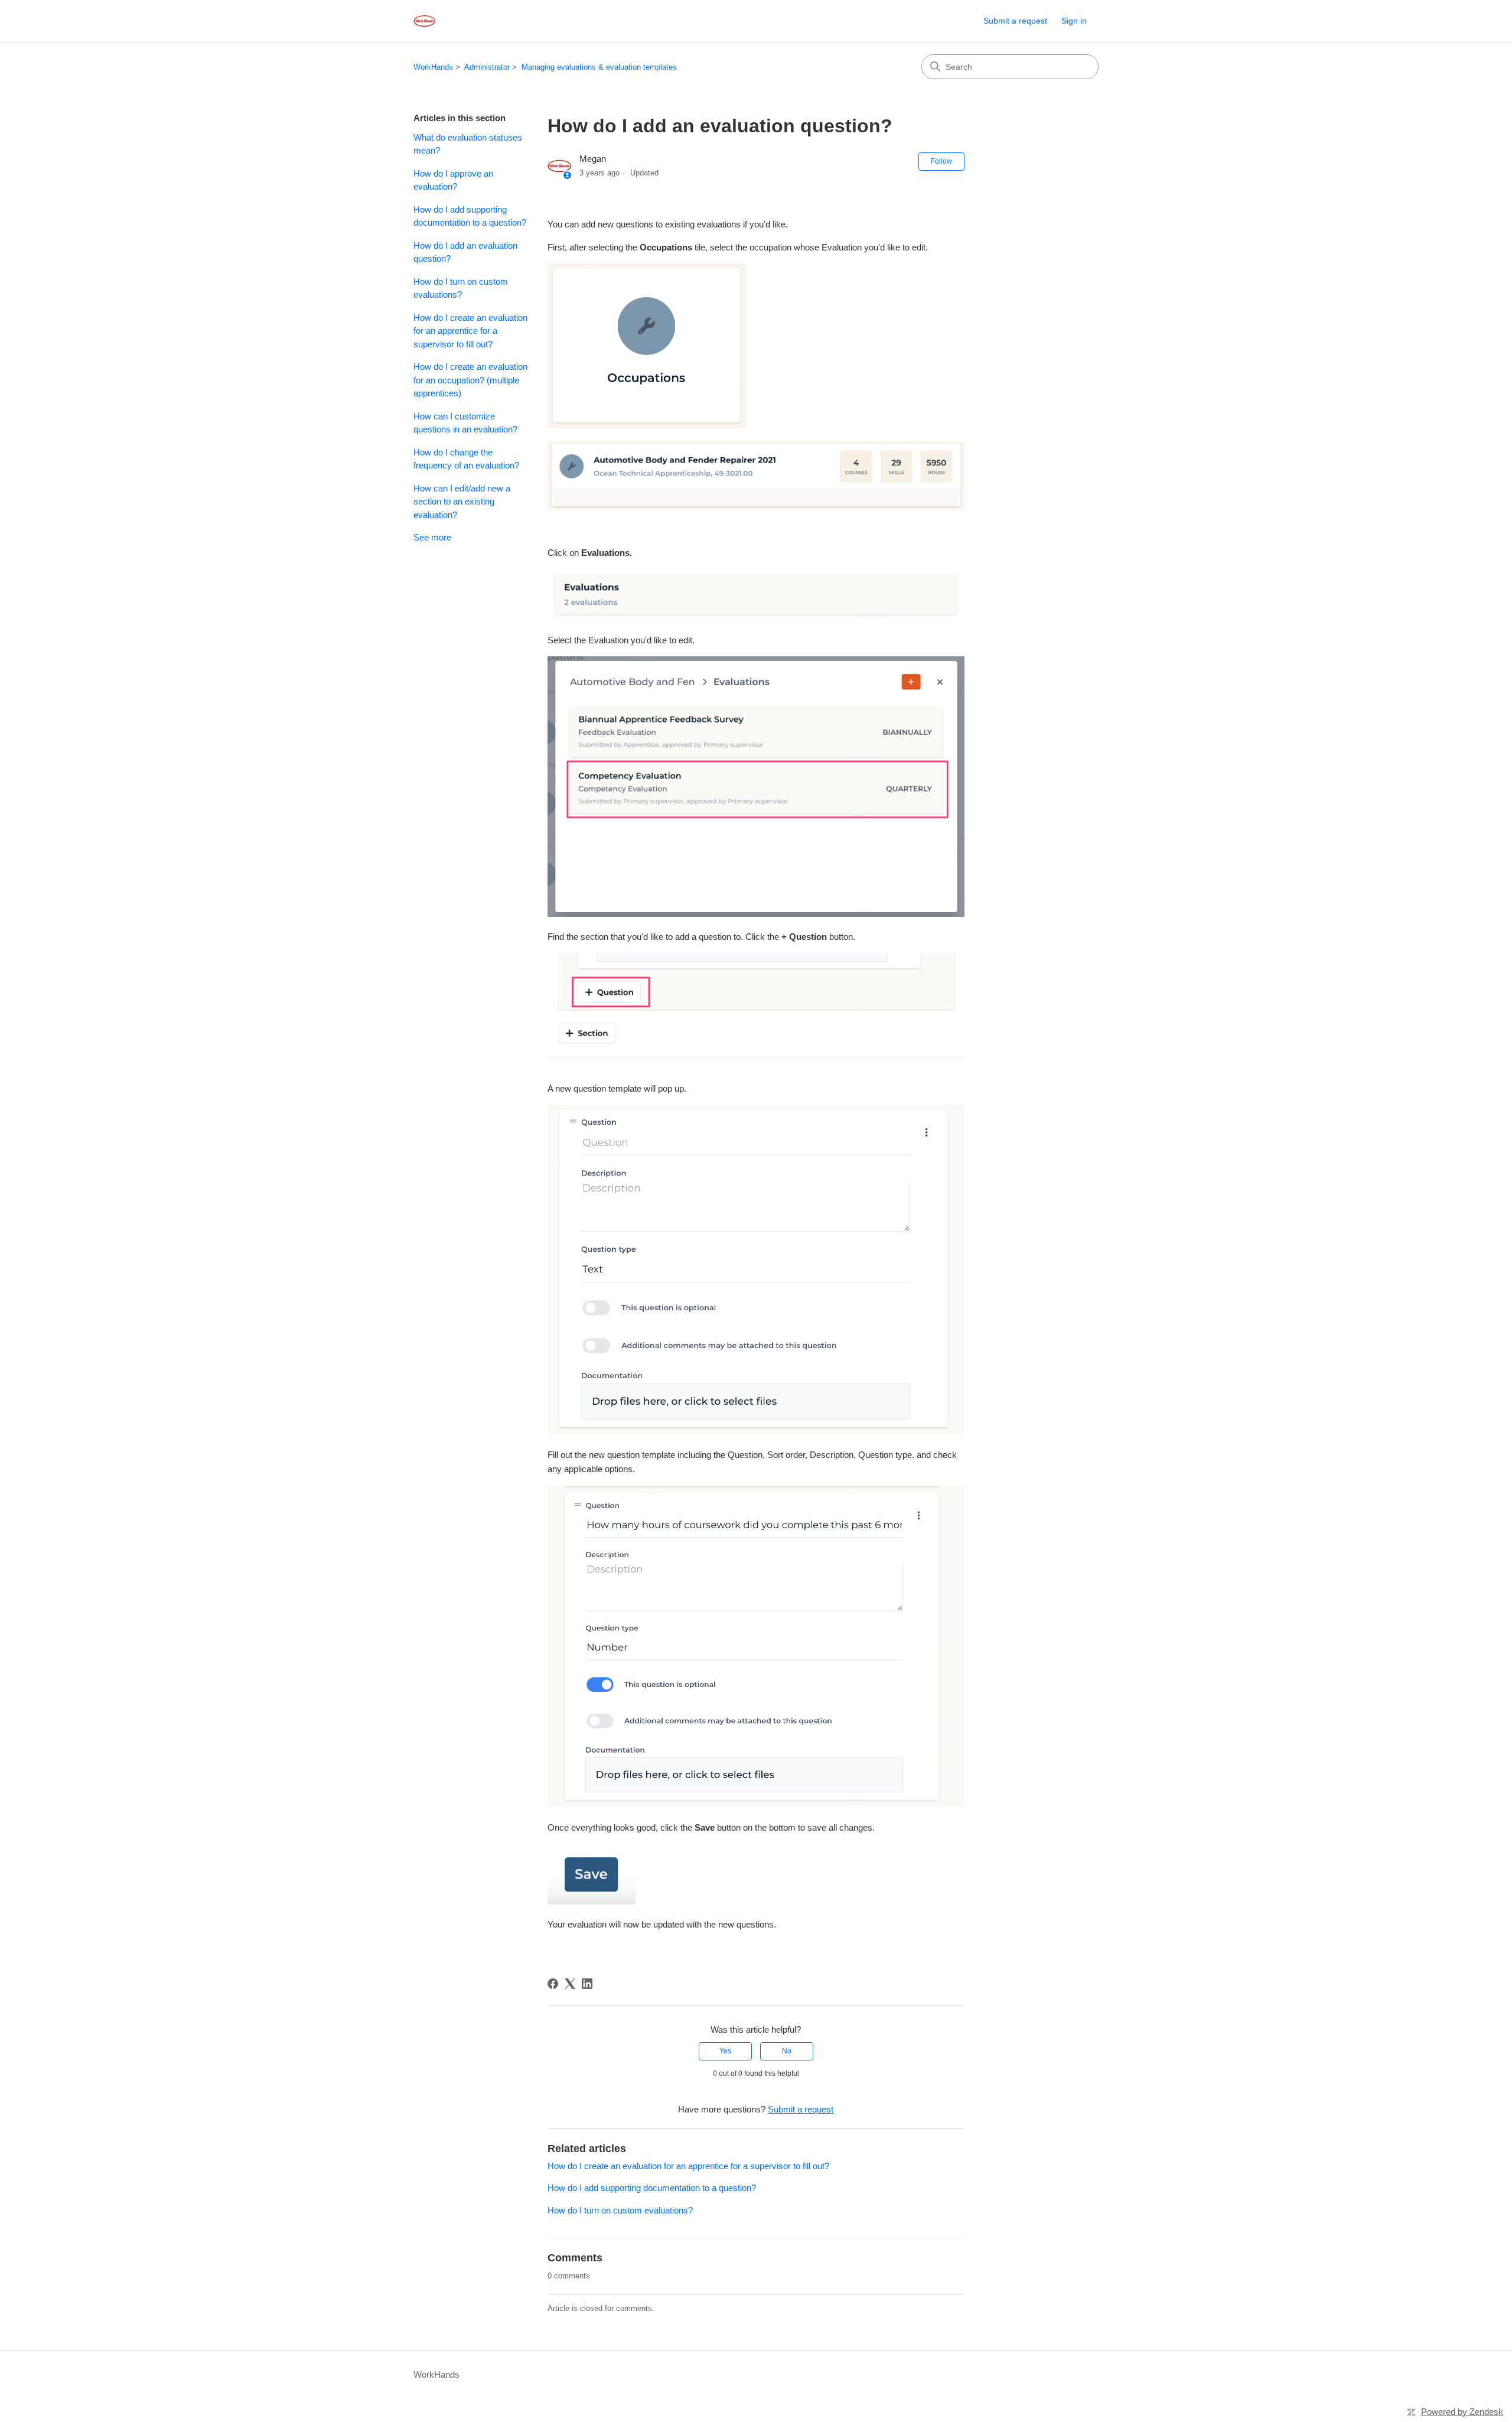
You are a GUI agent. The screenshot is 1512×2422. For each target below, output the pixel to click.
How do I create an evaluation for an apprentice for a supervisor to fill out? (470, 331)
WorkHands (433, 67)
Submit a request (1015, 21)
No (787, 2051)
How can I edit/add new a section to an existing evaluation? (462, 502)
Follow (941, 161)
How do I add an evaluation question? (465, 252)
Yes (725, 2051)
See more (432, 537)
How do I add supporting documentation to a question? (470, 216)
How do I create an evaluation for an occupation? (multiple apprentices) (470, 380)
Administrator (487, 67)
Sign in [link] (1074, 21)
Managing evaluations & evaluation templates (599, 67)
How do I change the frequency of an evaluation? (466, 459)
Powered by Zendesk (1462, 2412)
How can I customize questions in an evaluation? (465, 423)
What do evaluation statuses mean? (468, 144)
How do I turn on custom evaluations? (461, 288)
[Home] (424, 21)
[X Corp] (570, 1984)
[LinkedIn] (587, 1984)
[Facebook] (553, 1984)
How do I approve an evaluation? (453, 180)
